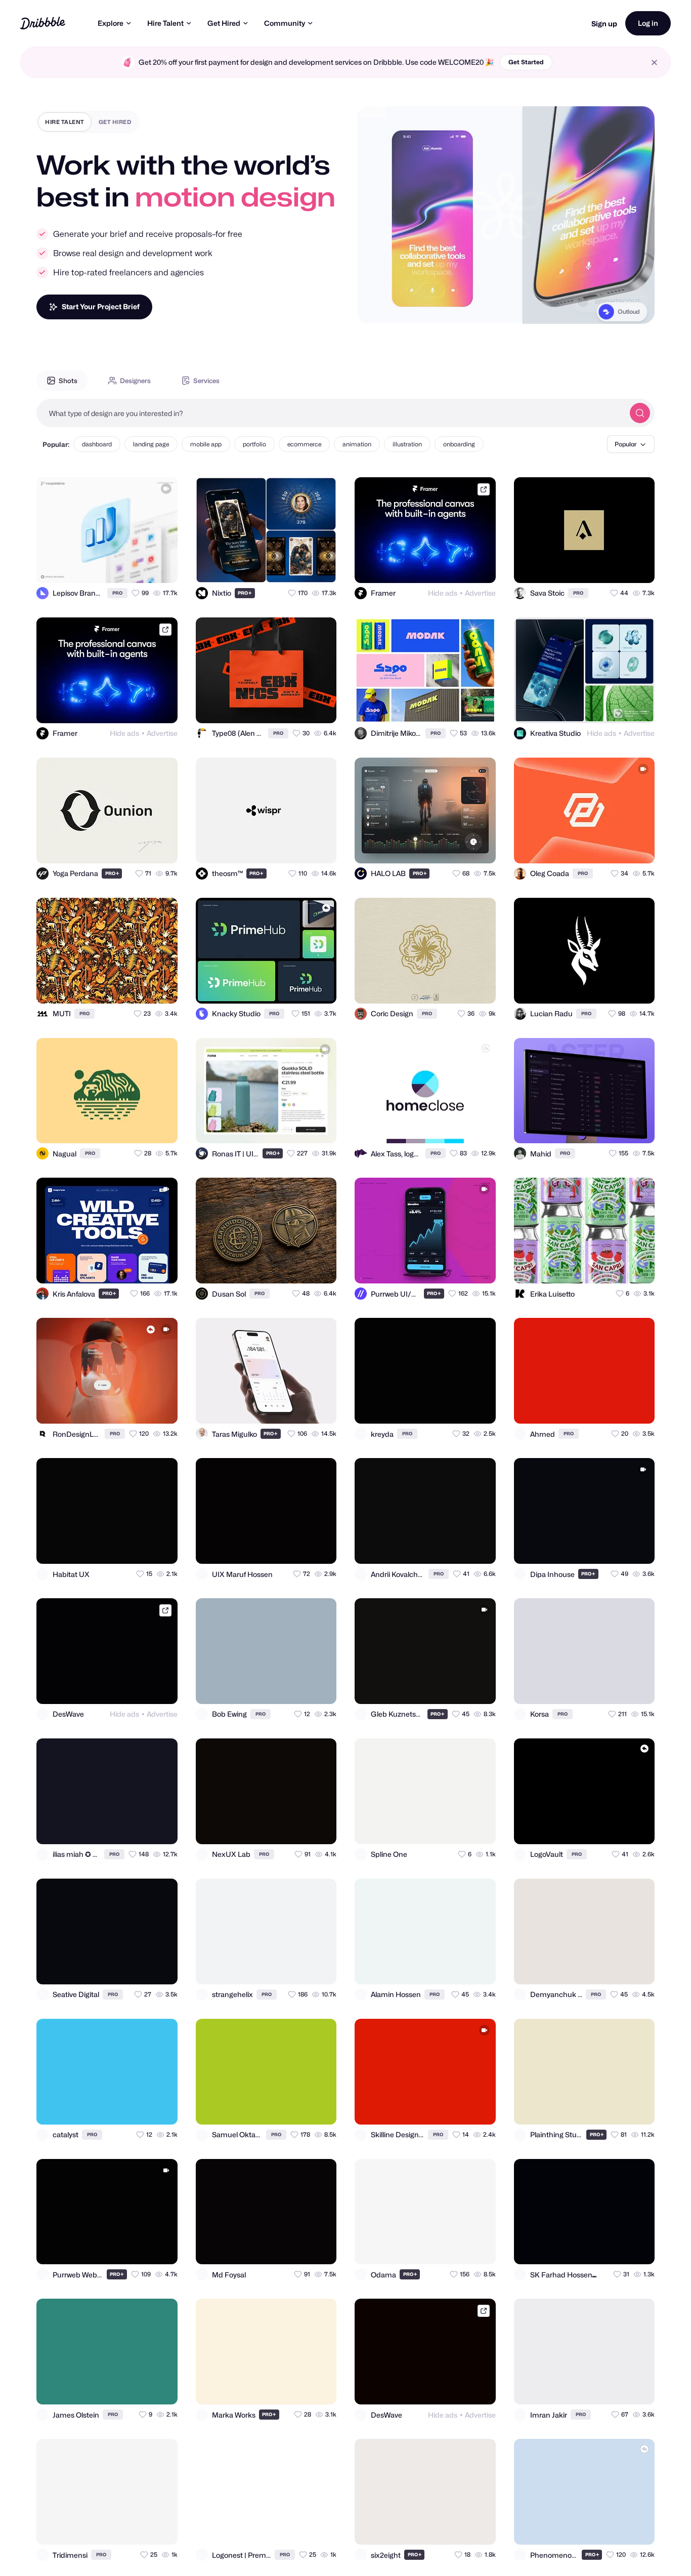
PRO (117, 593)
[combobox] (330, 413)
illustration (407, 444)
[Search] (640, 413)
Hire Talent (165, 23)
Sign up (604, 24)
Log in (648, 23)
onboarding (459, 444)
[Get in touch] (120, 566)
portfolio (254, 444)
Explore (111, 23)
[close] (654, 63)
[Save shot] (141, 566)
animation (357, 444)
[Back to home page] (43, 23)
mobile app (206, 444)
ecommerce (304, 444)
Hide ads (443, 593)
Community (285, 23)
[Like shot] (161, 566)
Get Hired (224, 23)
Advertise (480, 593)
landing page (151, 444)
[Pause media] (374, 308)
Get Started (526, 62)
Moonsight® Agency (612, 307)
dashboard (97, 444)
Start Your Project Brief (101, 306)
